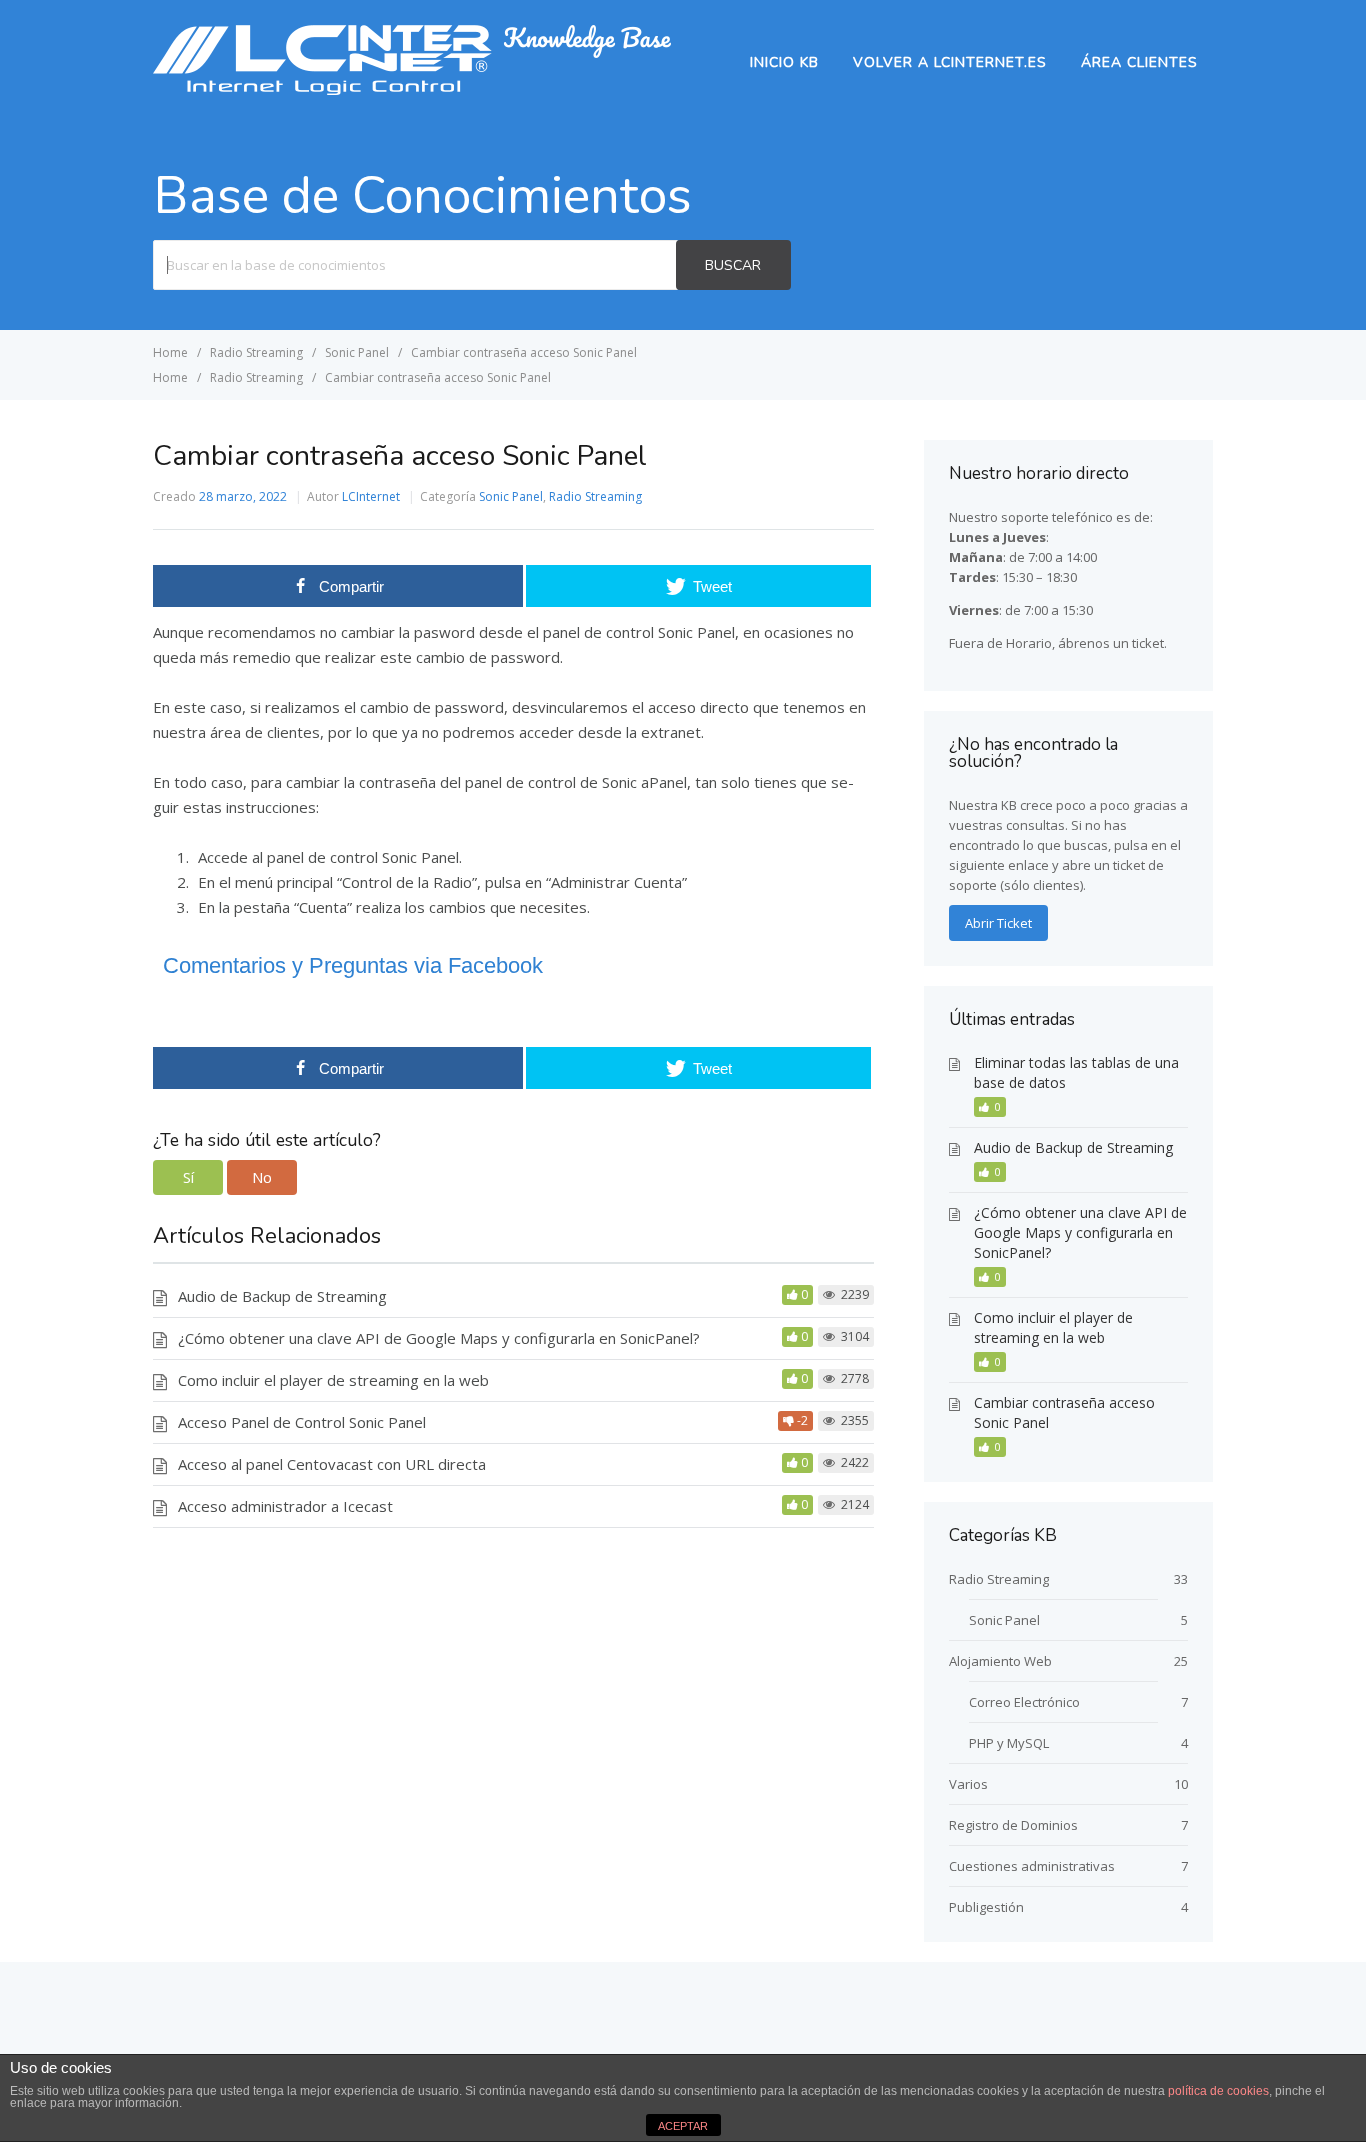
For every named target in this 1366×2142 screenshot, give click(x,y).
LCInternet (371, 496)
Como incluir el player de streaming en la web (333, 1380)
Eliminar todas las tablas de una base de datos (1076, 1072)
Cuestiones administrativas (1032, 1866)
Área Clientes (1139, 62)
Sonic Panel (511, 496)
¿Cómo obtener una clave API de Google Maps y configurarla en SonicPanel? (439, 1338)
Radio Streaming (595, 496)
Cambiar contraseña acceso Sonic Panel (1064, 1412)
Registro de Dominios (1013, 1825)
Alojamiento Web (1000, 1661)
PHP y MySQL (1009, 1743)
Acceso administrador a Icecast (285, 1506)
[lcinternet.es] (412, 89)
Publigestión (986, 1907)
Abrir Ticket (998, 923)
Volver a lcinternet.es (950, 62)
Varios (968, 1784)
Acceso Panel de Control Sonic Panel (302, 1422)
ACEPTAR (683, 2126)
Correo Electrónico (1024, 1702)
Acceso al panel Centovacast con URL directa (332, 1464)
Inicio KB (784, 62)
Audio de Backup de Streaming (282, 1296)
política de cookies (1218, 2091)
